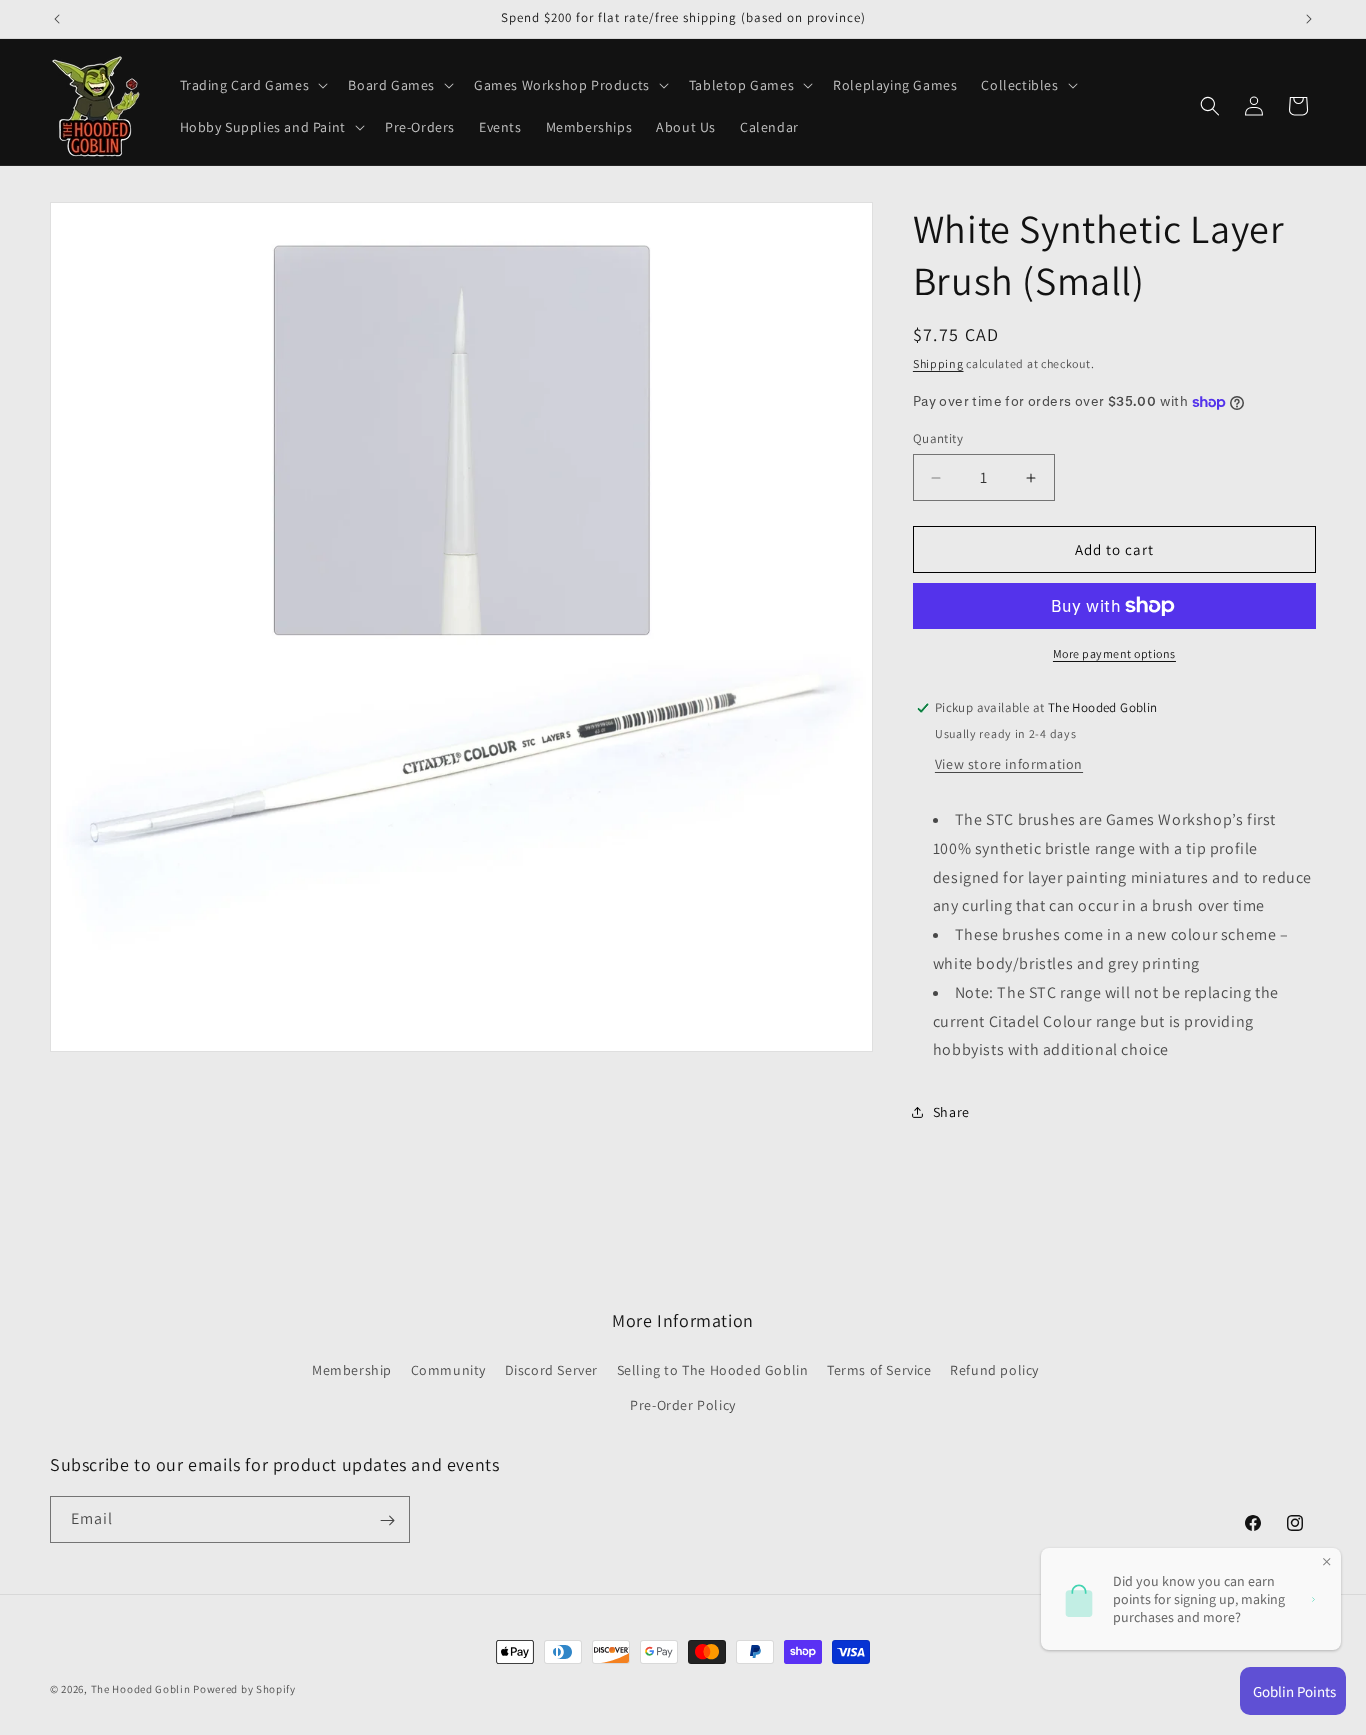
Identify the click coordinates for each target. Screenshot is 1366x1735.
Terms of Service (879, 1370)
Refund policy (994, 1370)
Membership (352, 1370)
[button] (252, 85)
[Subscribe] (387, 1520)
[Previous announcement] (57, 19)
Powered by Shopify (244, 1689)
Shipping (938, 363)
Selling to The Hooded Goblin (713, 1370)
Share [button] (951, 1112)
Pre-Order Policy (683, 1405)
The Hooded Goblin (141, 1689)
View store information (1009, 764)
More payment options (1114, 653)
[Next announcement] (1309, 19)
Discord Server (551, 1370)
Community (448, 1370)
